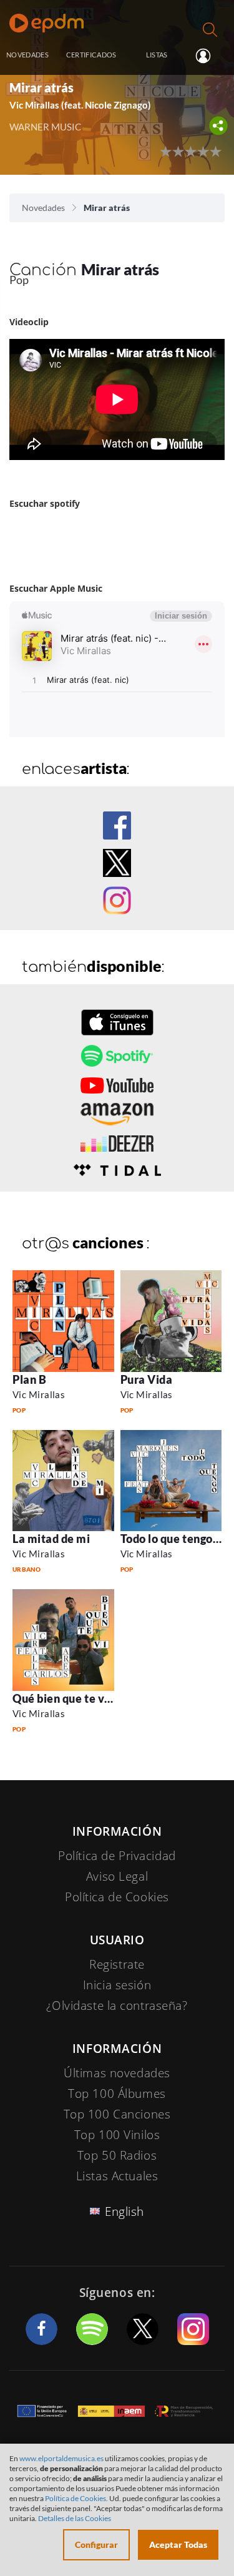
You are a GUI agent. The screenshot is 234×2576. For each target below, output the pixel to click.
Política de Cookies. (76, 2498)
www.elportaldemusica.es (61, 2458)
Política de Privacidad (117, 1856)
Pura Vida (147, 1379)
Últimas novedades (117, 2073)
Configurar (96, 2544)
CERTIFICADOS (91, 55)
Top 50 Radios (117, 2155)
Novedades (43, 208)
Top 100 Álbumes (117, 2094)
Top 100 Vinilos (117, 2135)
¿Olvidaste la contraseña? (117, 2005)
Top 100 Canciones (117, 2114)
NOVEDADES (27, 55)
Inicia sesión (208, 56)
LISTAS (157, 55)
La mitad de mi (51, 1539)
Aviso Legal (117, 1876)
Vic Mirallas (39, 1394)
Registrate (117, 1964)
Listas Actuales (117, 2176)
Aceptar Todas (178, 2544)
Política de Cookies (117, 1897)
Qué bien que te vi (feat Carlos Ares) (108, 1698)
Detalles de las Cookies (75, 2518)
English (124, 2211)
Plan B (29, 1379)
